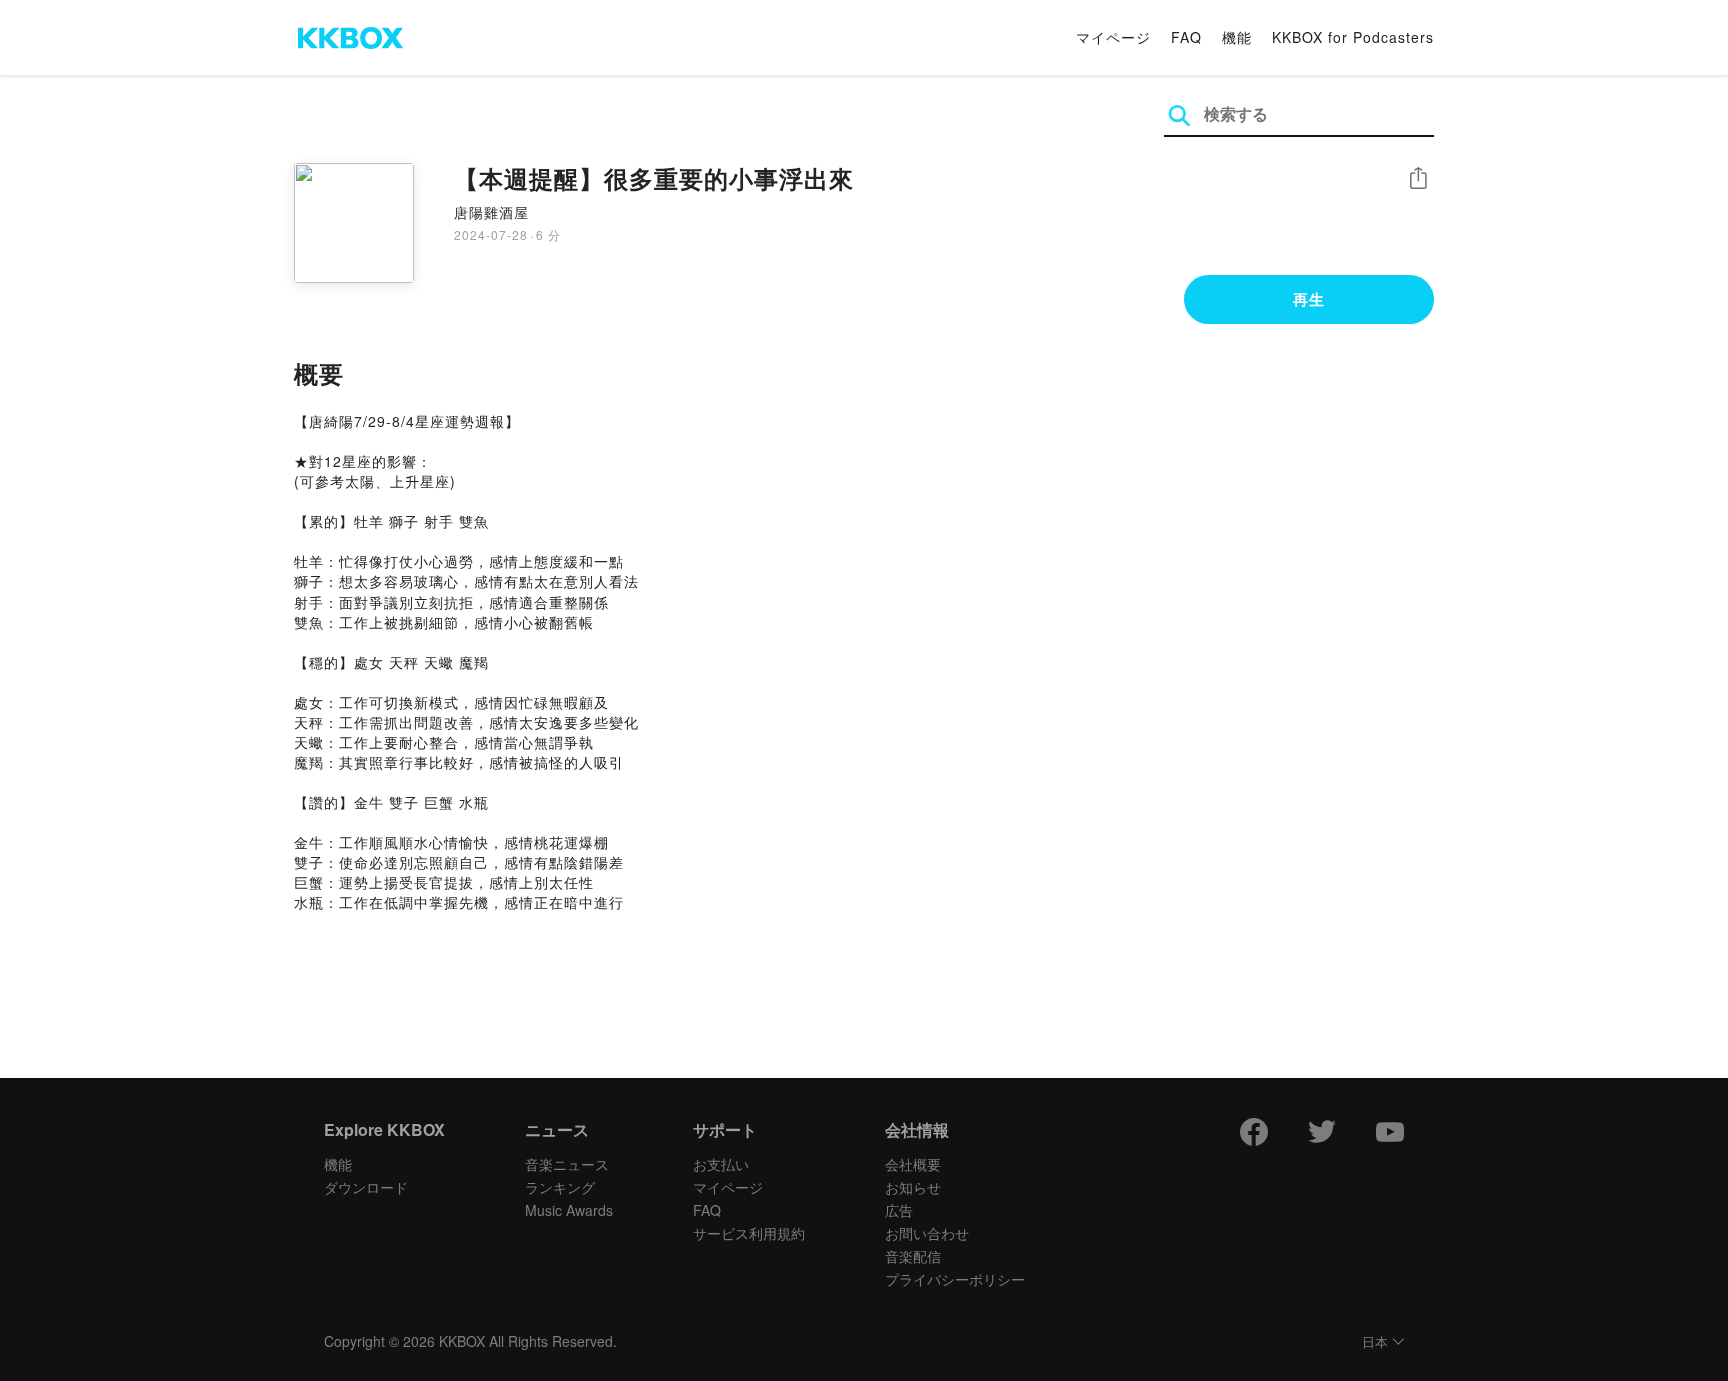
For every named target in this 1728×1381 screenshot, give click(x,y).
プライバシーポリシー (955, 1279)
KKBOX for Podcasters (1353, 37)
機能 (1237, 37)
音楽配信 (913, 1256)
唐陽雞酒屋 (491, 212)
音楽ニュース (567, 1164)
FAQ (1186, 37)
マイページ (1113, 37)
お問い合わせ (927, 1233)
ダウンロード (366, 1187)
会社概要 (913, 1164)
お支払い (721, 1164)
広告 (899, 1210)
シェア (1418, 178)
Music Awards (569, 1210)
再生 (1309, 299)
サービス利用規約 (749, 1233)
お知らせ (913, 1187)
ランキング (560, 1187)
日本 (1375, 1342)
